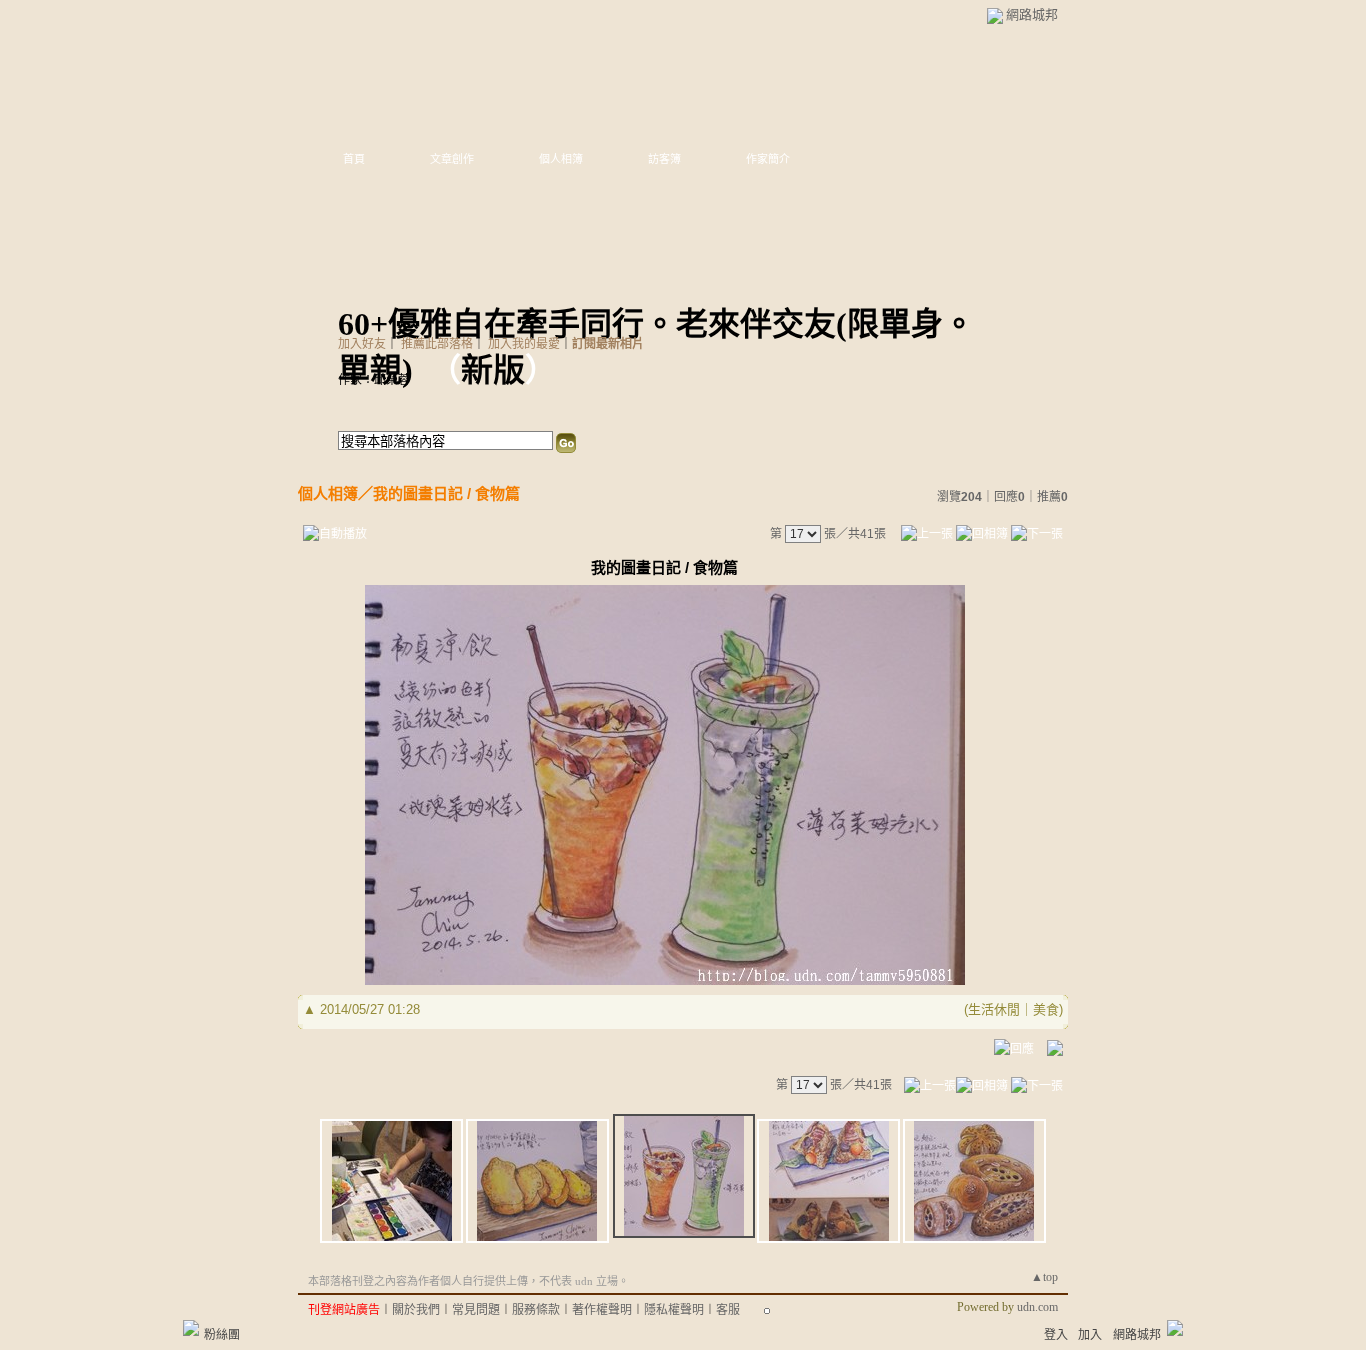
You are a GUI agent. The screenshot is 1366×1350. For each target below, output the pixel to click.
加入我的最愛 (524, 344)
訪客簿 (664, 159)
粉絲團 (222, 1335)
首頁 (354, 159)
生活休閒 (994, 1009)
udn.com (1037, 1307)
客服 (728, 1310)
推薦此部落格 (437, 344)
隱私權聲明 (674, 1310)
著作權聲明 (602, 1310)
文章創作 (452, 159)
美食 (1046, 1009)
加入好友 (362, 344)
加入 (1090, 1335)
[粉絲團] (191, 1328)
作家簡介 (768, 159)
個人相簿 (561, 159)
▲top (1044, 1277)
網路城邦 (1032, 14)
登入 (1056, 1335)
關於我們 (416, 1310)
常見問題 (476, 1310)
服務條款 (536, 1310)
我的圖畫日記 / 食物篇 (446, 493)
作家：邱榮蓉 (374, 380)
